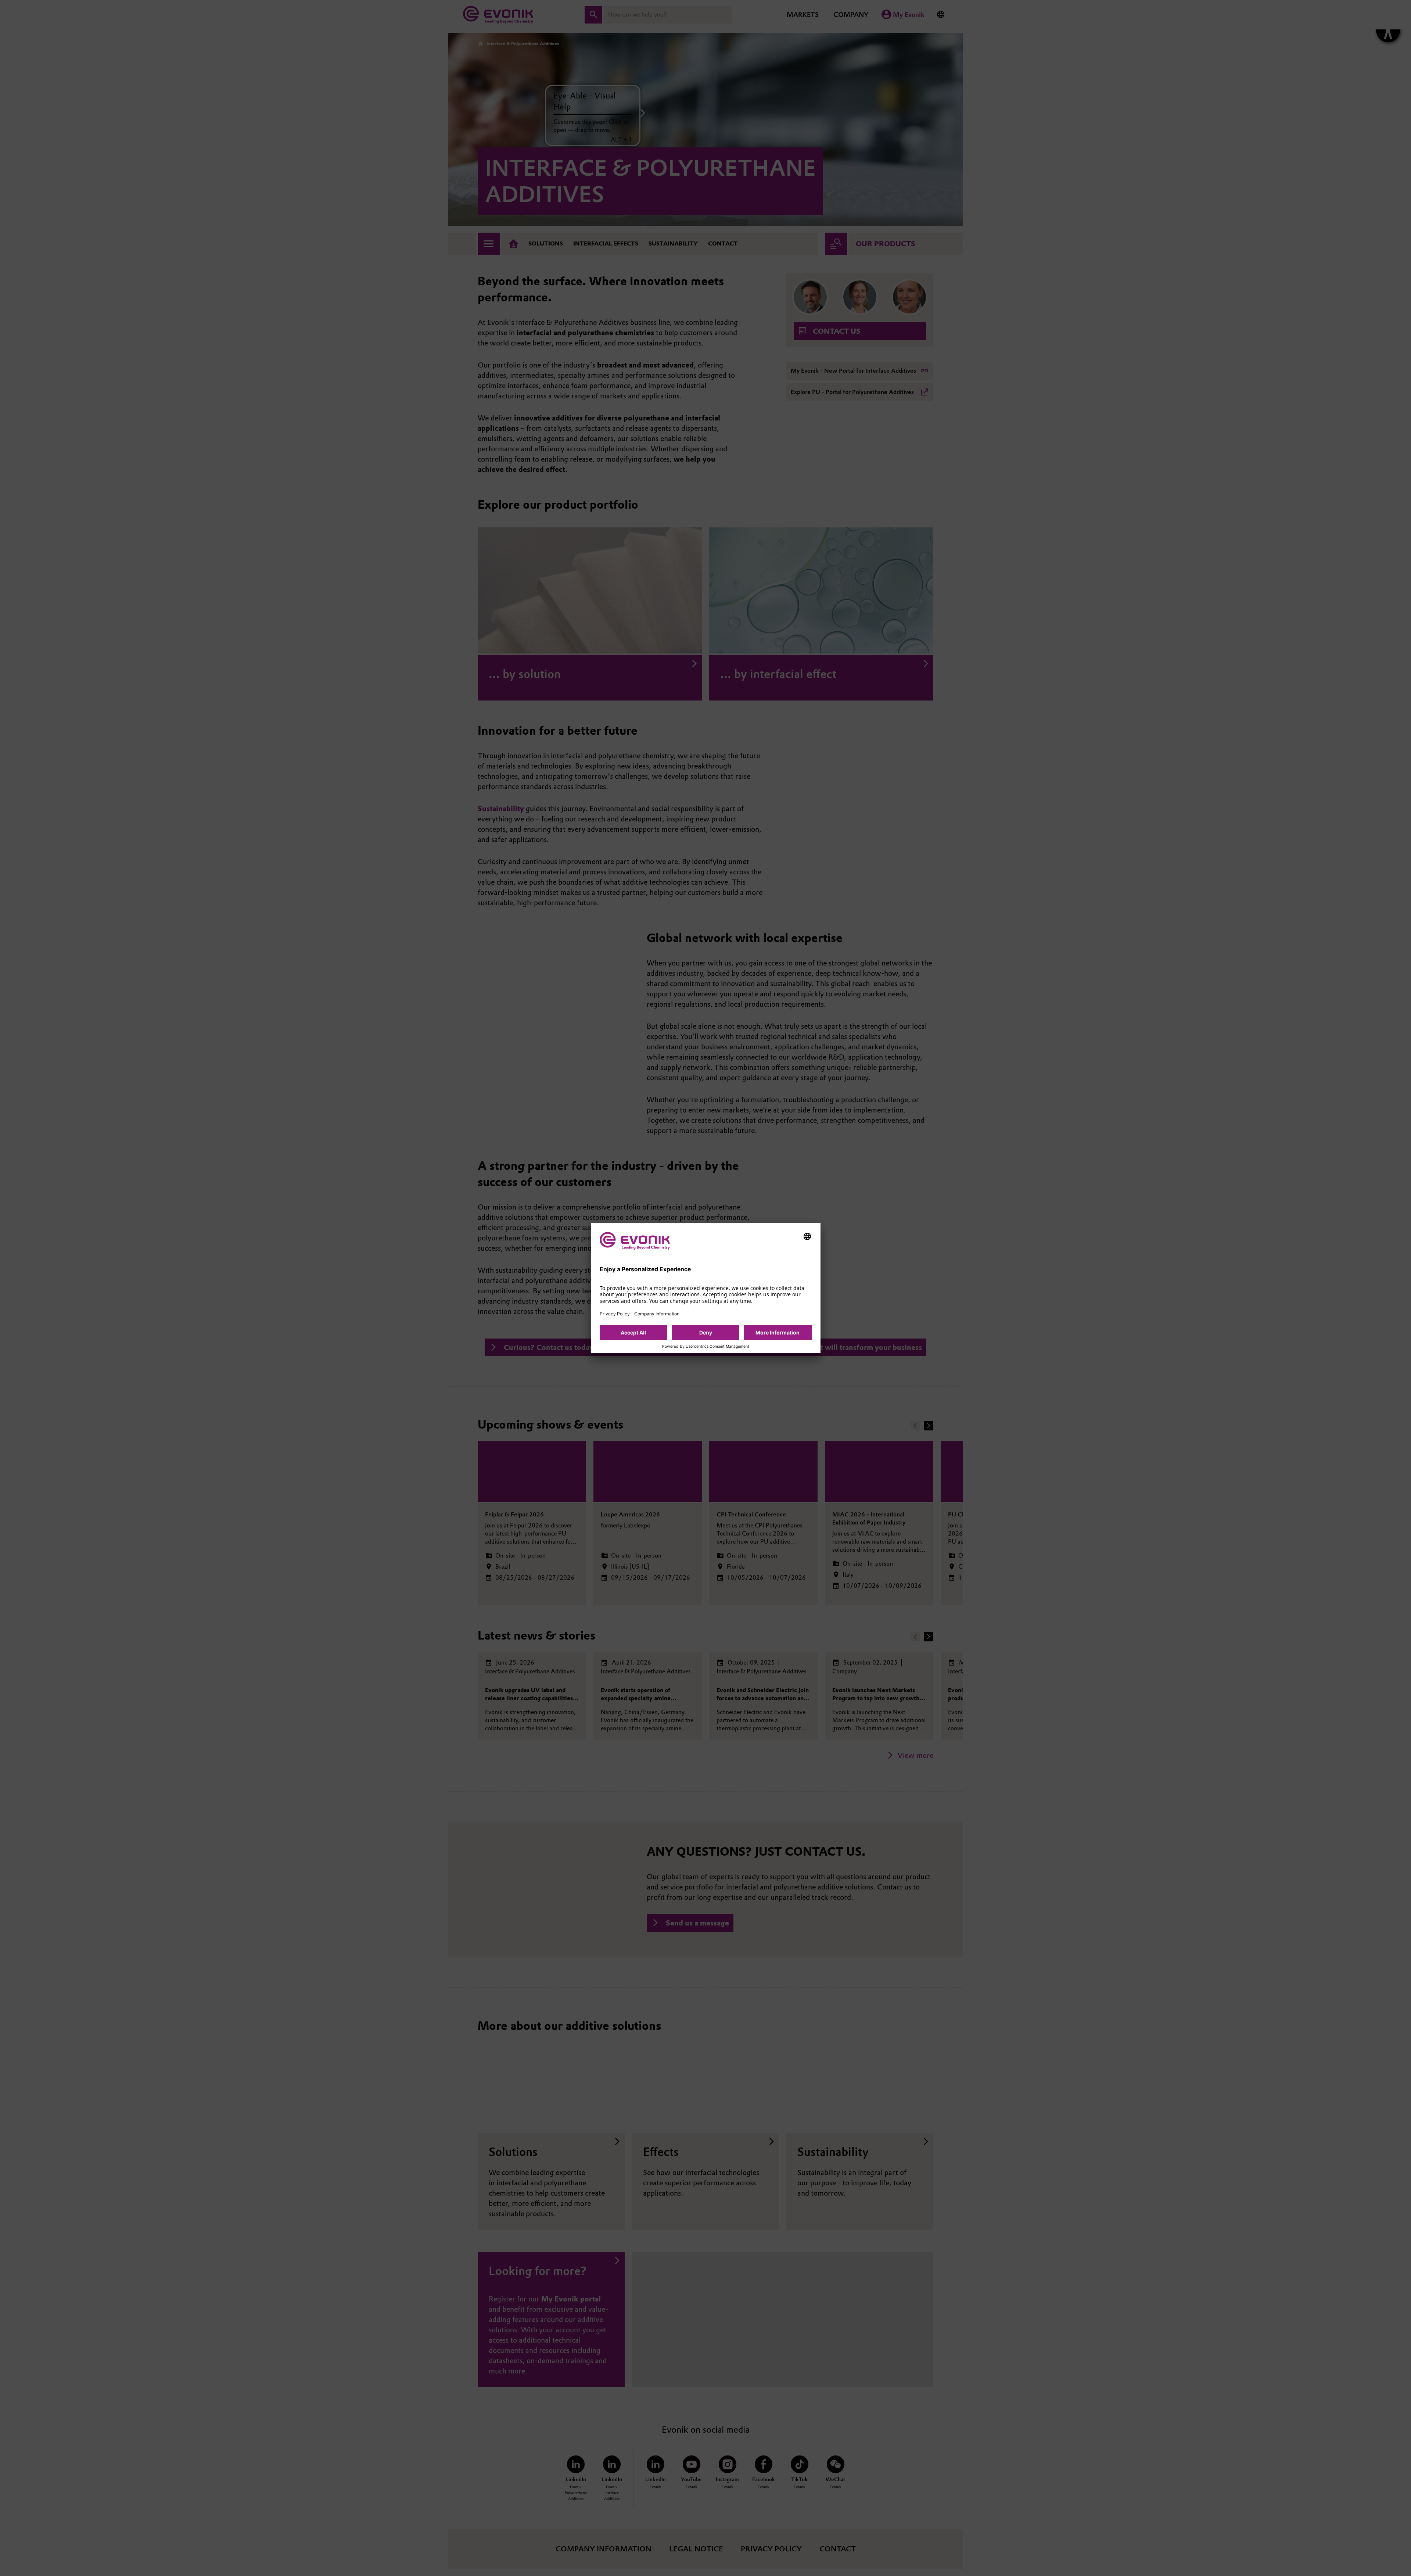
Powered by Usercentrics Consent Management (706, 1347)
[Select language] (807, 1236)
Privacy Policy (615, 1314)
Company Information (657, 1314)
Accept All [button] (633, 1332)
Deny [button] (706, 1332)
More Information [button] (778, 1332)
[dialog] (706, 1288)
